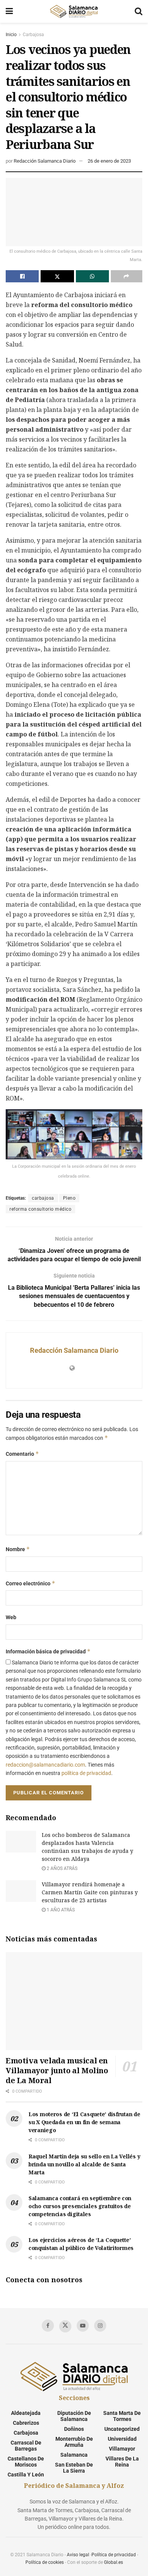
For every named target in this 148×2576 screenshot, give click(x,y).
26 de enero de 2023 (109, 161)
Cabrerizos (26, 2423)
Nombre (18, 1549)
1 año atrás (60, 1910)
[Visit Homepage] (74, 11)
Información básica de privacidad (48, 1651)
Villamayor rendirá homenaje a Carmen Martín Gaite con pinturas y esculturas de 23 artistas (90, 1892)
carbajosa (43, 1198)
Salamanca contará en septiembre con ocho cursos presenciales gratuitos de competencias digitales (80, 2206)
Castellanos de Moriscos (26, 2462)
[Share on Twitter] (57, 276)
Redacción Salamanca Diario (45, 161)
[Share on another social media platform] (127, 276)
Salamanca (74, 2455)
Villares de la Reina (122, 2462)
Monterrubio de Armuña (74, 2442)
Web (11, 1617)
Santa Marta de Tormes (122, 2416)
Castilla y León (26, 2475)
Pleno (69, 1198)
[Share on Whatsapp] (92, 276)
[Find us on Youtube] (83, 2326)
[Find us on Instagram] (100, 2326)
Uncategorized (122, 2429)
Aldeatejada (26, 2413)
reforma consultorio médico (40, 1209)
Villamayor (122, 2449)
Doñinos (74, 2429)
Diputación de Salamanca (74, 2416)
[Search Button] (139, 11)
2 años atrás (61, 1868)
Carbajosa (33, 35)
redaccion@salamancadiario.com (45, 1765)
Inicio (11, 35)
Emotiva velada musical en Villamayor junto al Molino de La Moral (57, 2070)
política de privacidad (86, 1773)
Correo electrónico (31, 1583)
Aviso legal (78, 2555)
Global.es (113, 2562)
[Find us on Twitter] (65, 2326)
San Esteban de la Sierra (74, 2468)
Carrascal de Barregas (26, 2446)
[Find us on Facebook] (48, 2326)
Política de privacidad (114, 2555)
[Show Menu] (9, 11)
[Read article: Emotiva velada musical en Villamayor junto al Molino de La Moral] (74, 2001)
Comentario (22, 1454)
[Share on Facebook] (22, 276)
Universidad (122, 2439)
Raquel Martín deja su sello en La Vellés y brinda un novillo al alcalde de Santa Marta (84, 2164)
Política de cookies (45, 2562)
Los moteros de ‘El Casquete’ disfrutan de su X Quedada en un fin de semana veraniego (84, 2122)
